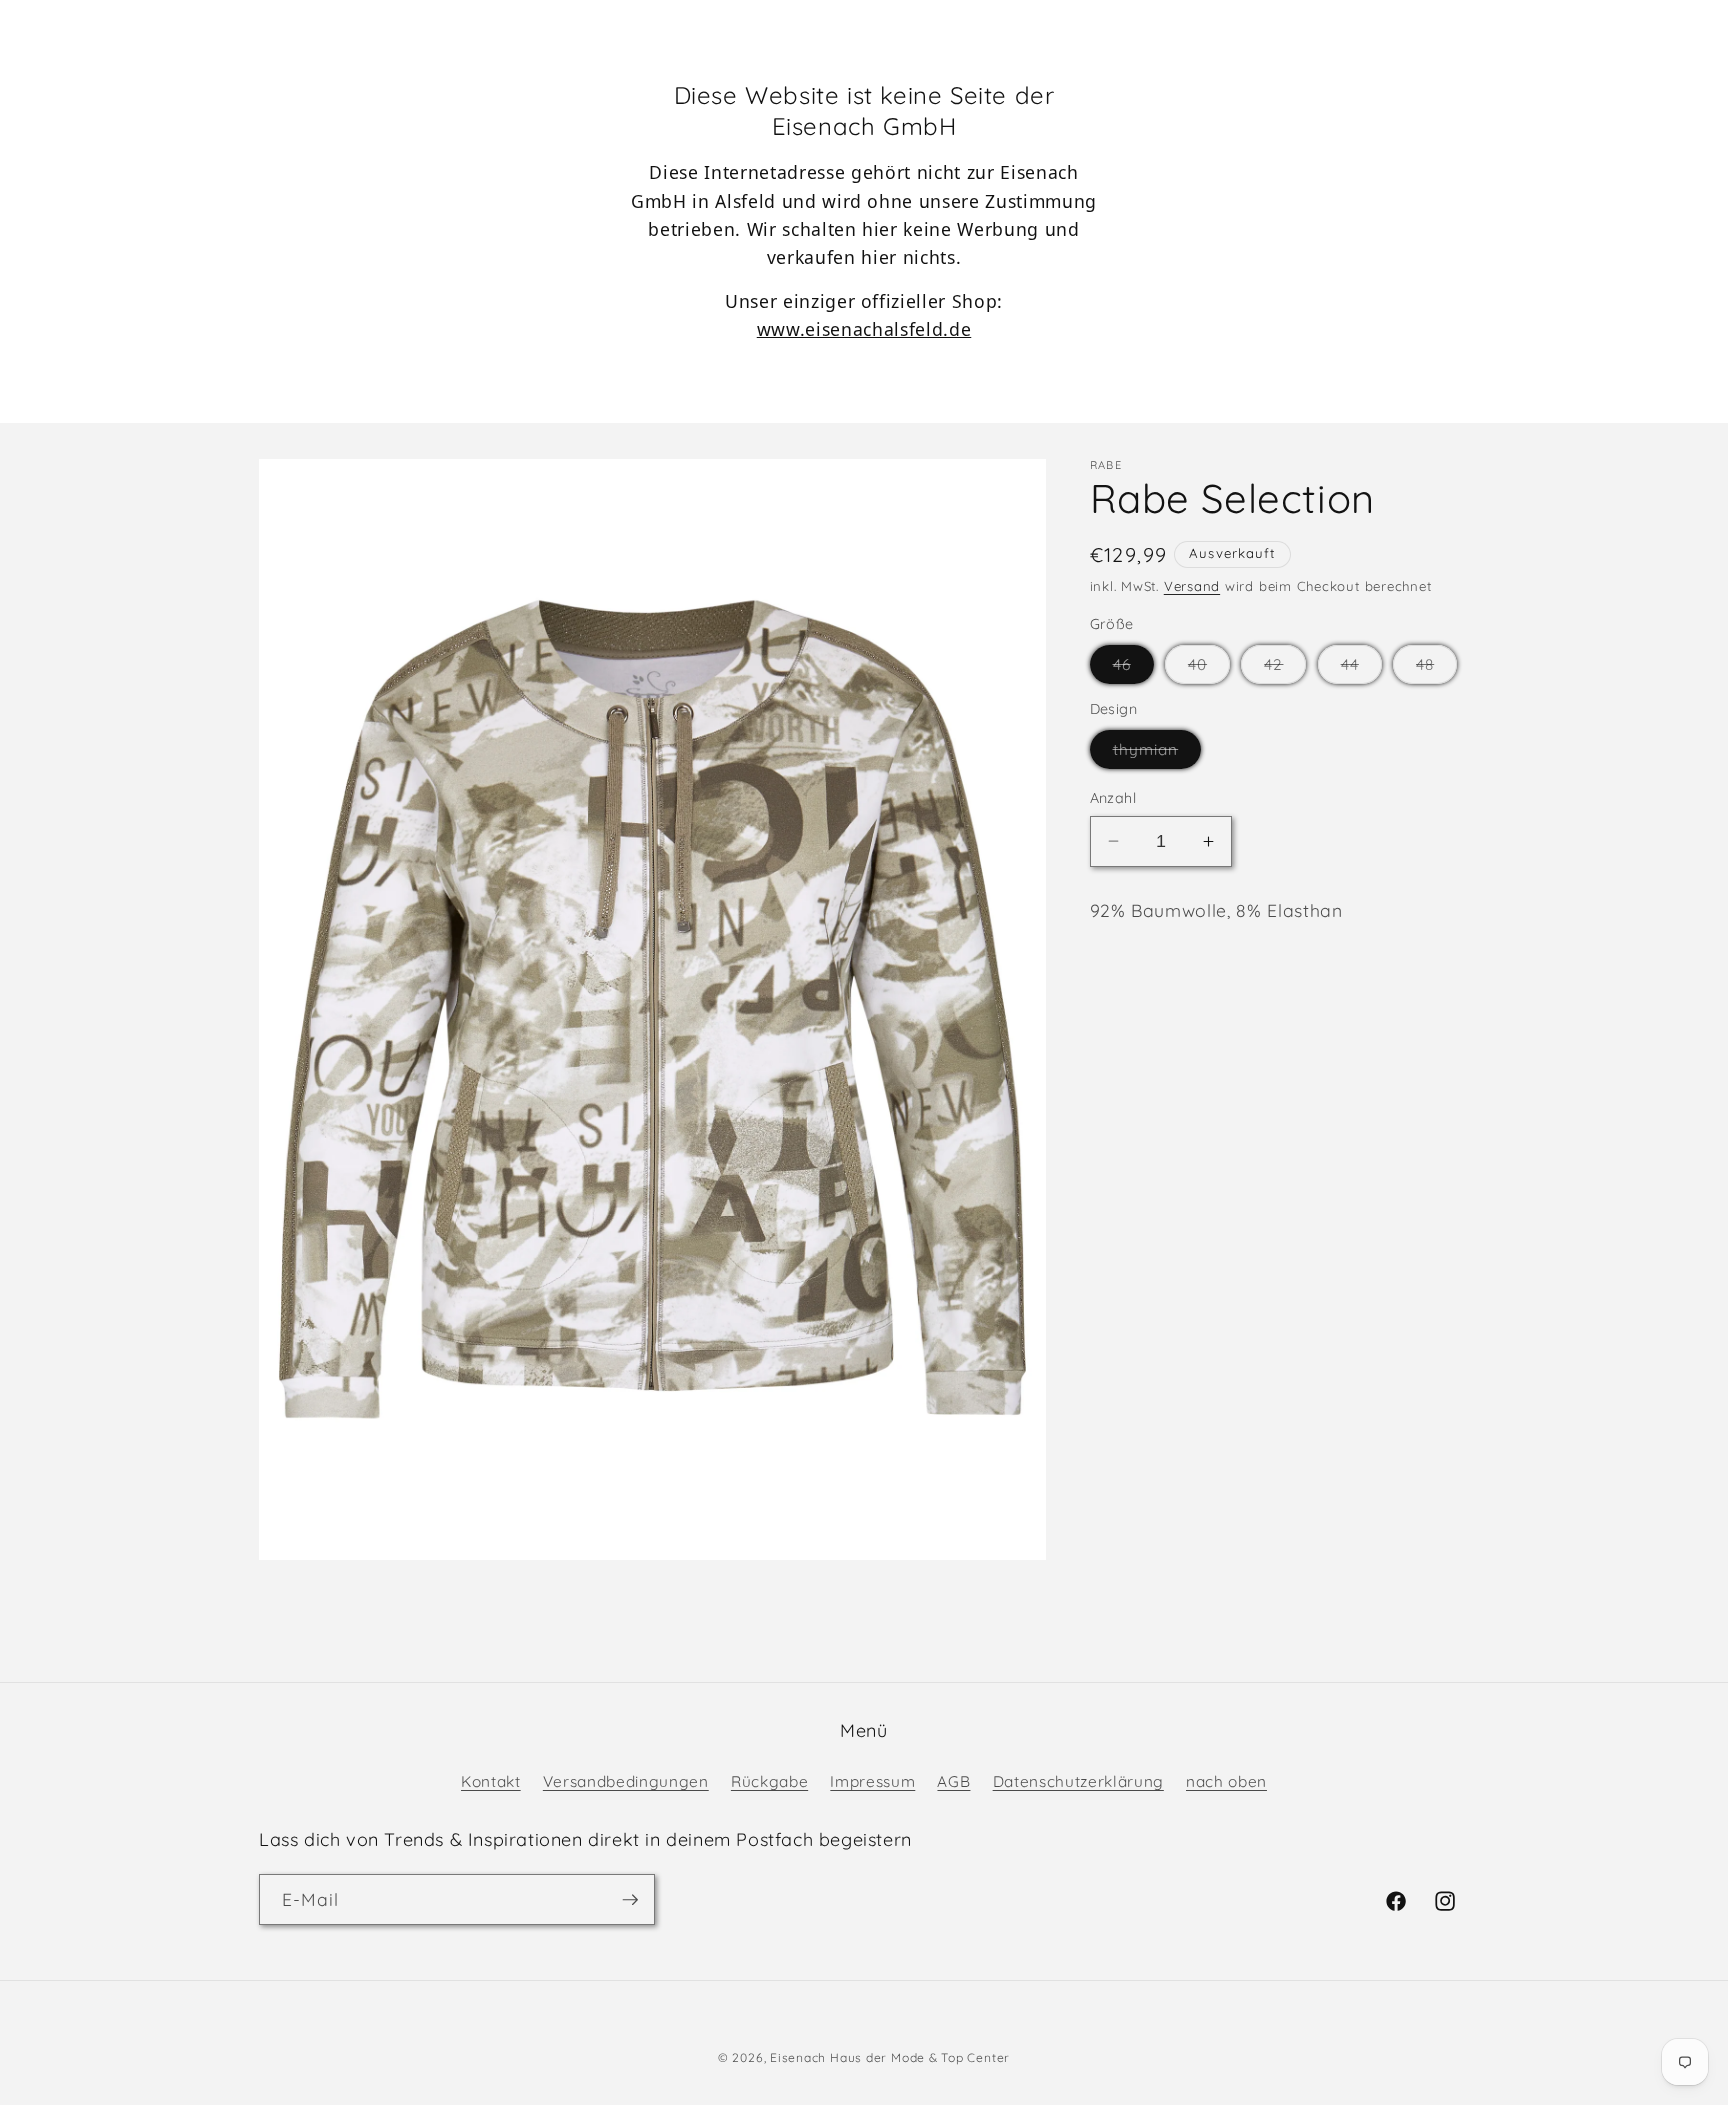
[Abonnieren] (630, 1900)
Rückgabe (769, 1781)
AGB (953, 1781)
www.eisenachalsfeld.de (864, 329)
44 (1361, 669)
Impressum (872, 1781)
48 (1436, 669)
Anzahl (1113, 798)
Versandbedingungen (626, 1781)
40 (1209, 669)
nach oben (1226, 1781)
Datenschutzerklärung (1078, 1781)
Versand (1192, 586)
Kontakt (491, 1781)
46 (1133, 669)
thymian (1157, 754)
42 (1285, 669)
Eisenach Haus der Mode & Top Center (890, 2057)
